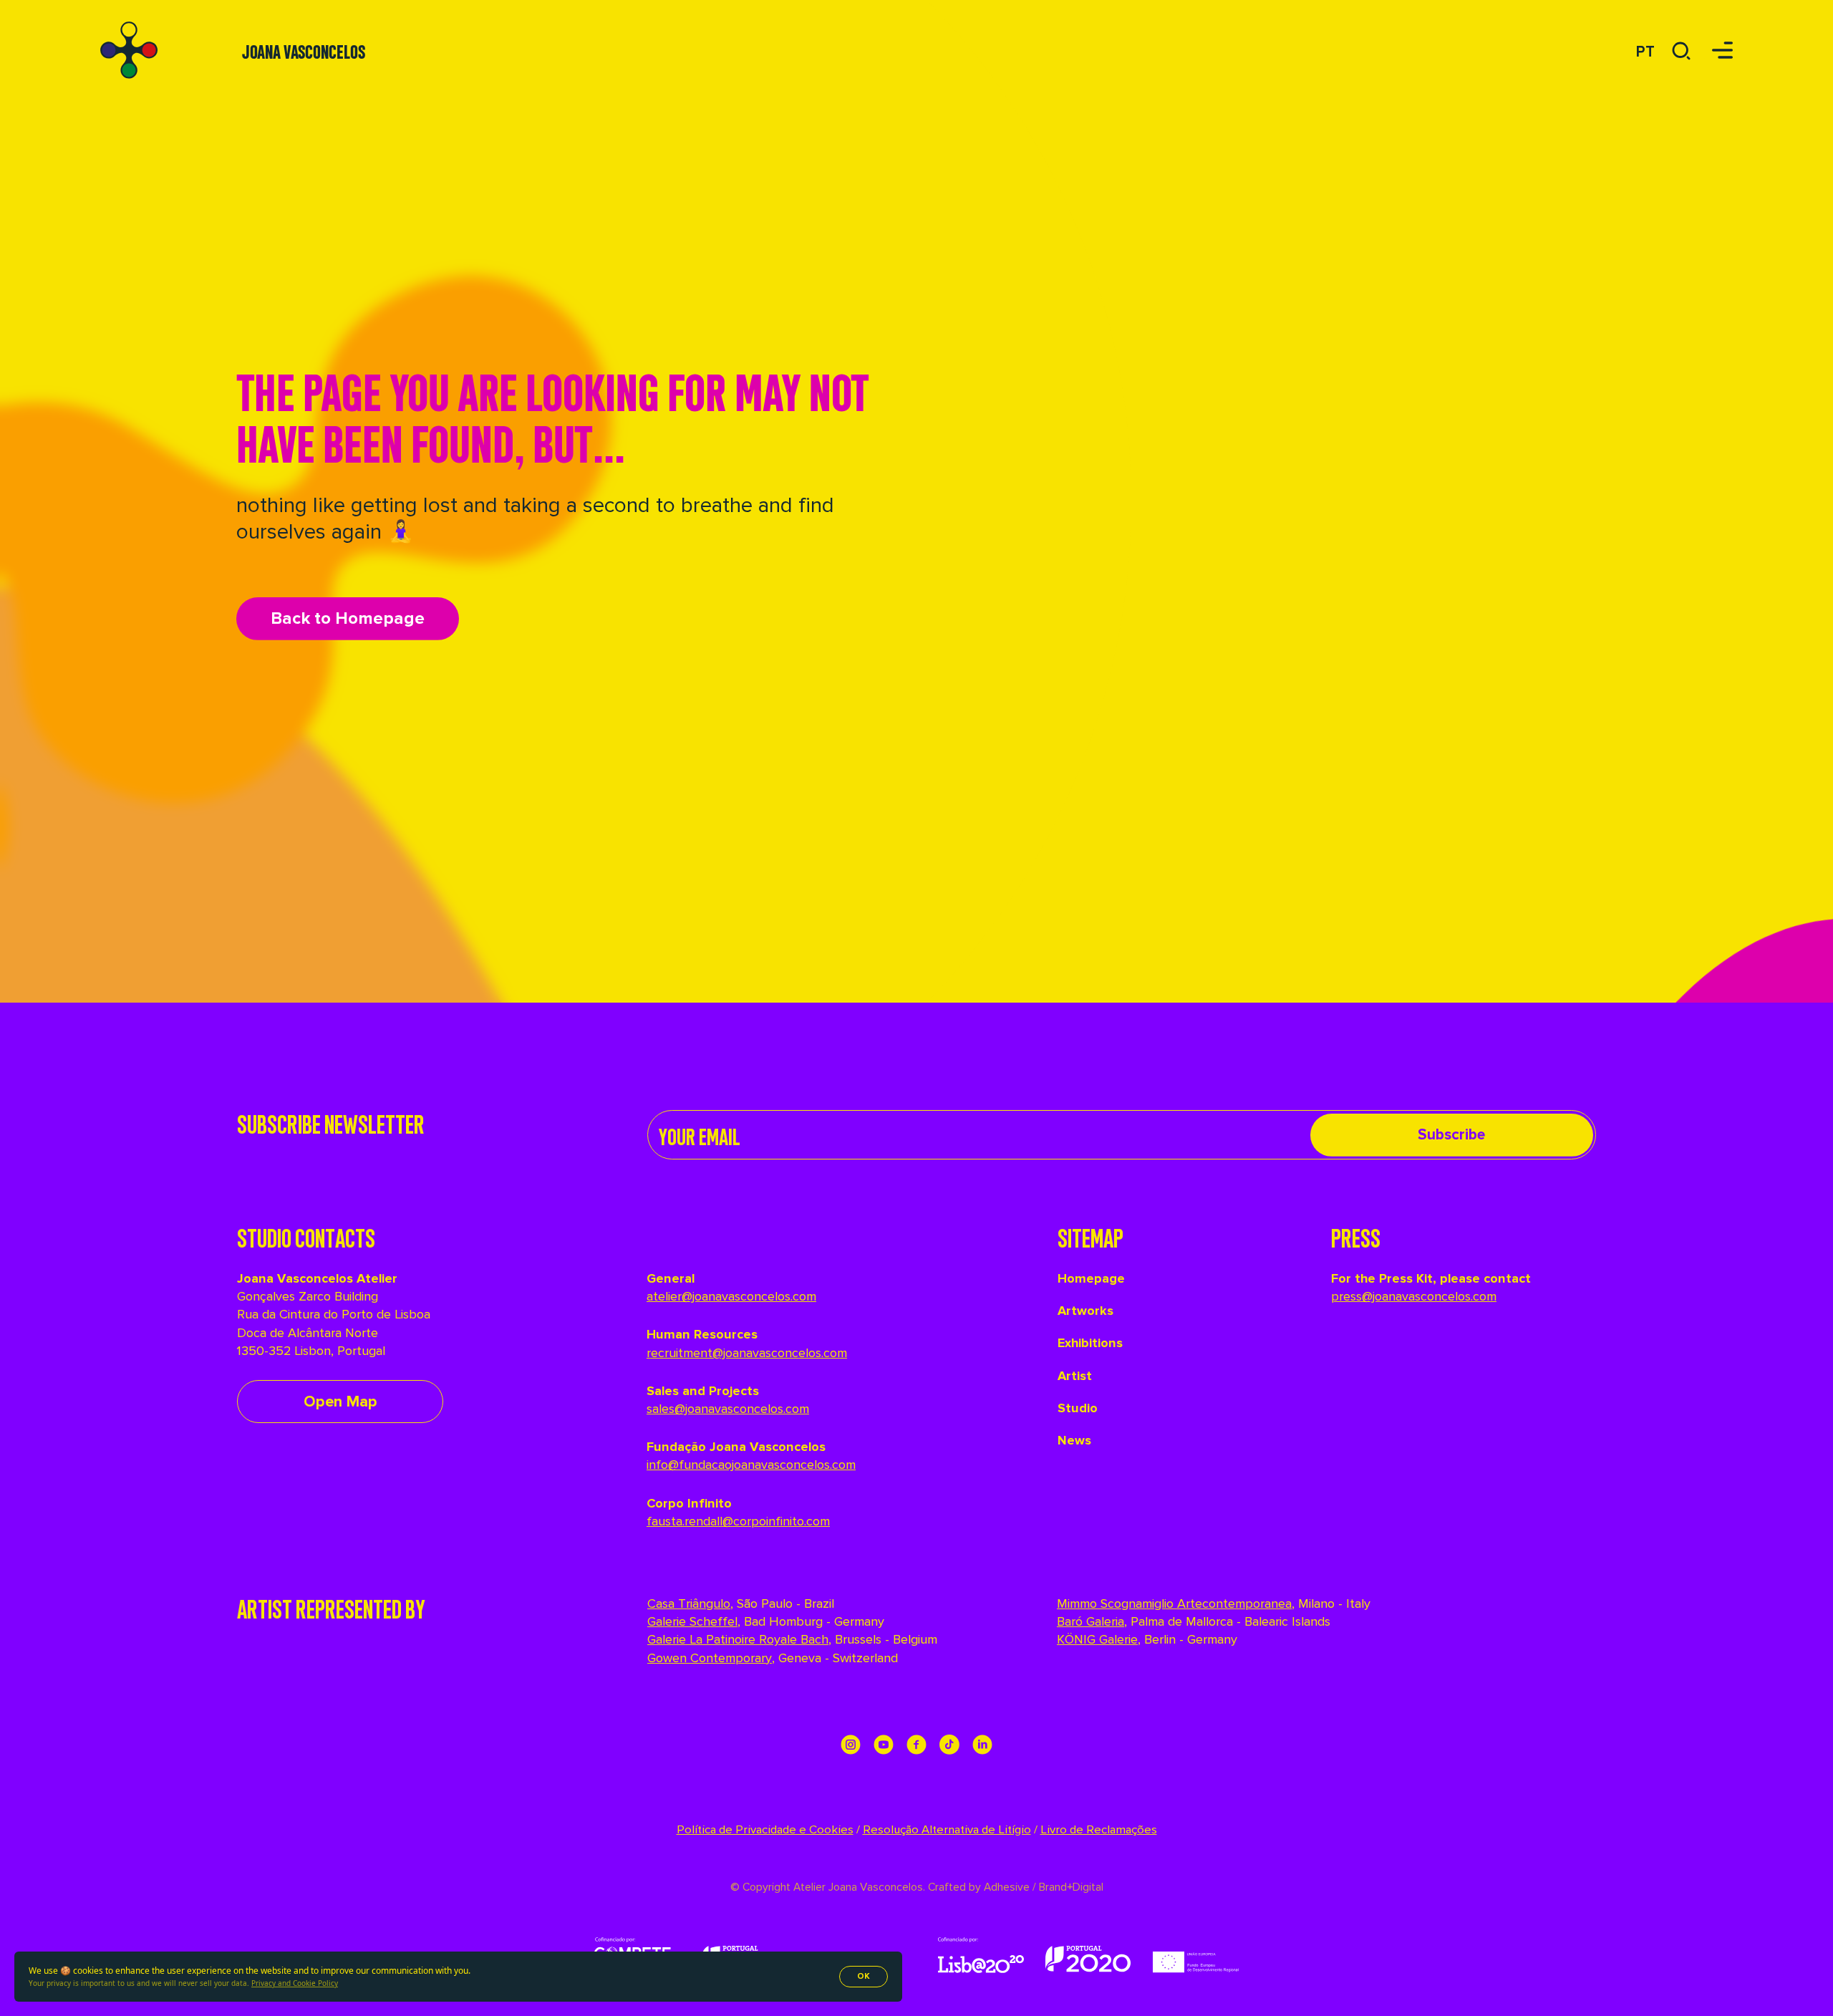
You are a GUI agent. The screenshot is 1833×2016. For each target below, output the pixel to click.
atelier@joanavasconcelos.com (731, 1296)
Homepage (1091, 1278)
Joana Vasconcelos (304, 50)
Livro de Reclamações (1099, 1830)
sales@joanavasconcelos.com (728, 1409)
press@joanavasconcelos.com (1414, 1296)
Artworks (1085, 1311)
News (1074, 1440)
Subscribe (1451, 1135)
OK (864, 1976)
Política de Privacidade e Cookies (765, 1830)
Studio (1078, 1408)
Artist (1075, 1376)
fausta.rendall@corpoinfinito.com (738, 1521)
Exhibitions (1090, 1343)
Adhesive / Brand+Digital (1042, 1887)
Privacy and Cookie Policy (295, 1983)
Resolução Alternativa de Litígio (947, 1830)
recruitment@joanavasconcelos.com (747, 1353)
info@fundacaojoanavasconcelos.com (751, 1465)
